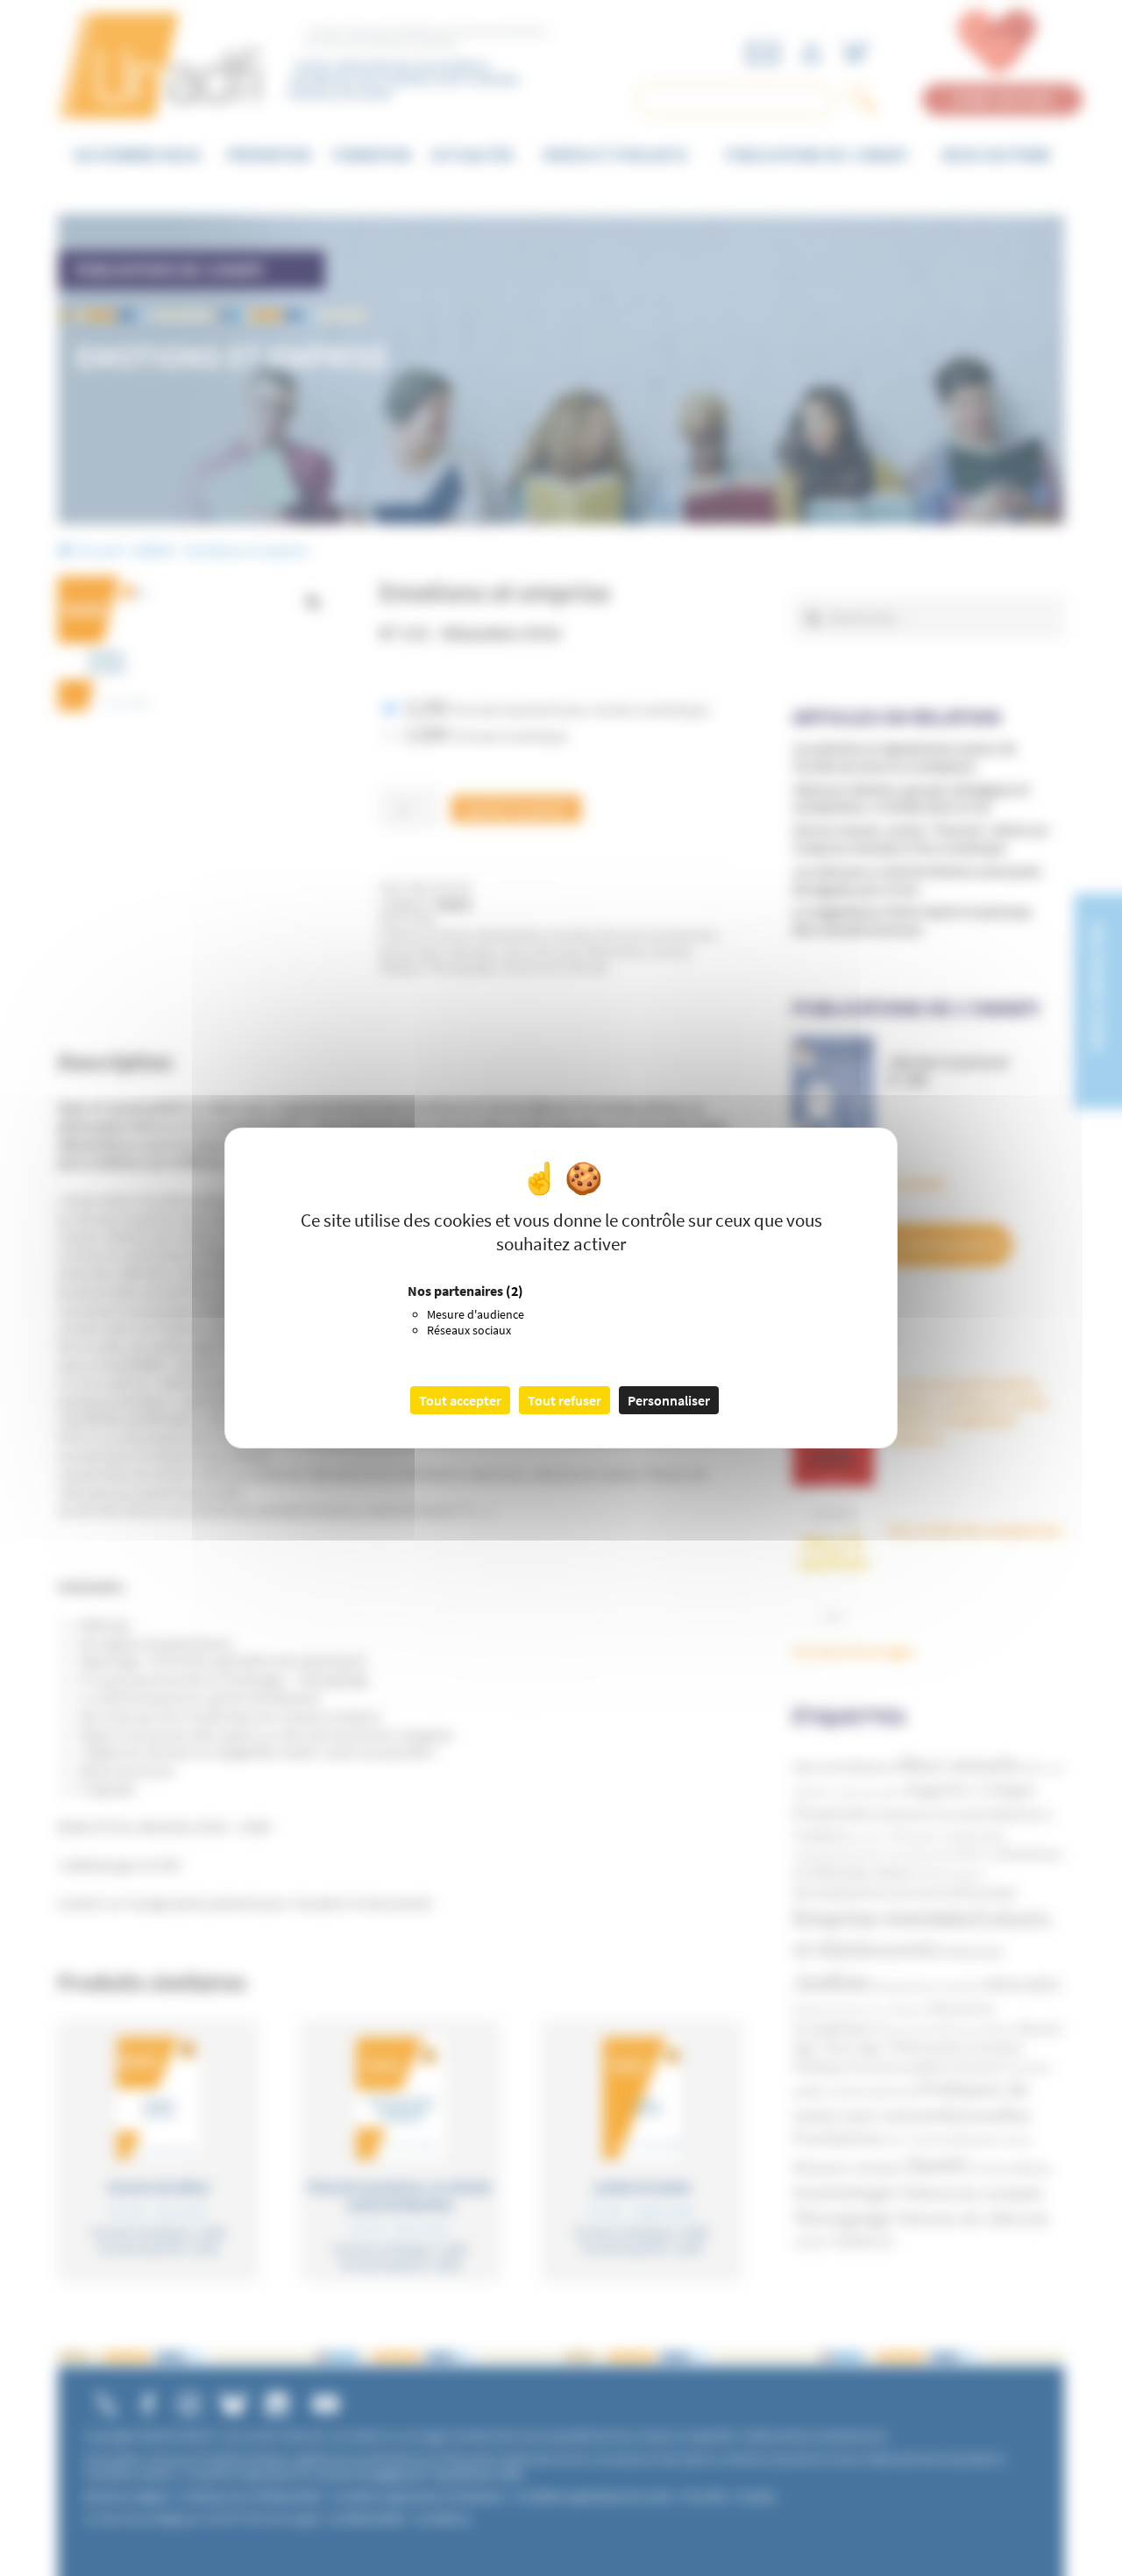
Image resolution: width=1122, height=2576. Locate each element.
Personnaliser (669, 1400)
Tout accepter (460, 1400)
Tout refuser (565, 1400)
